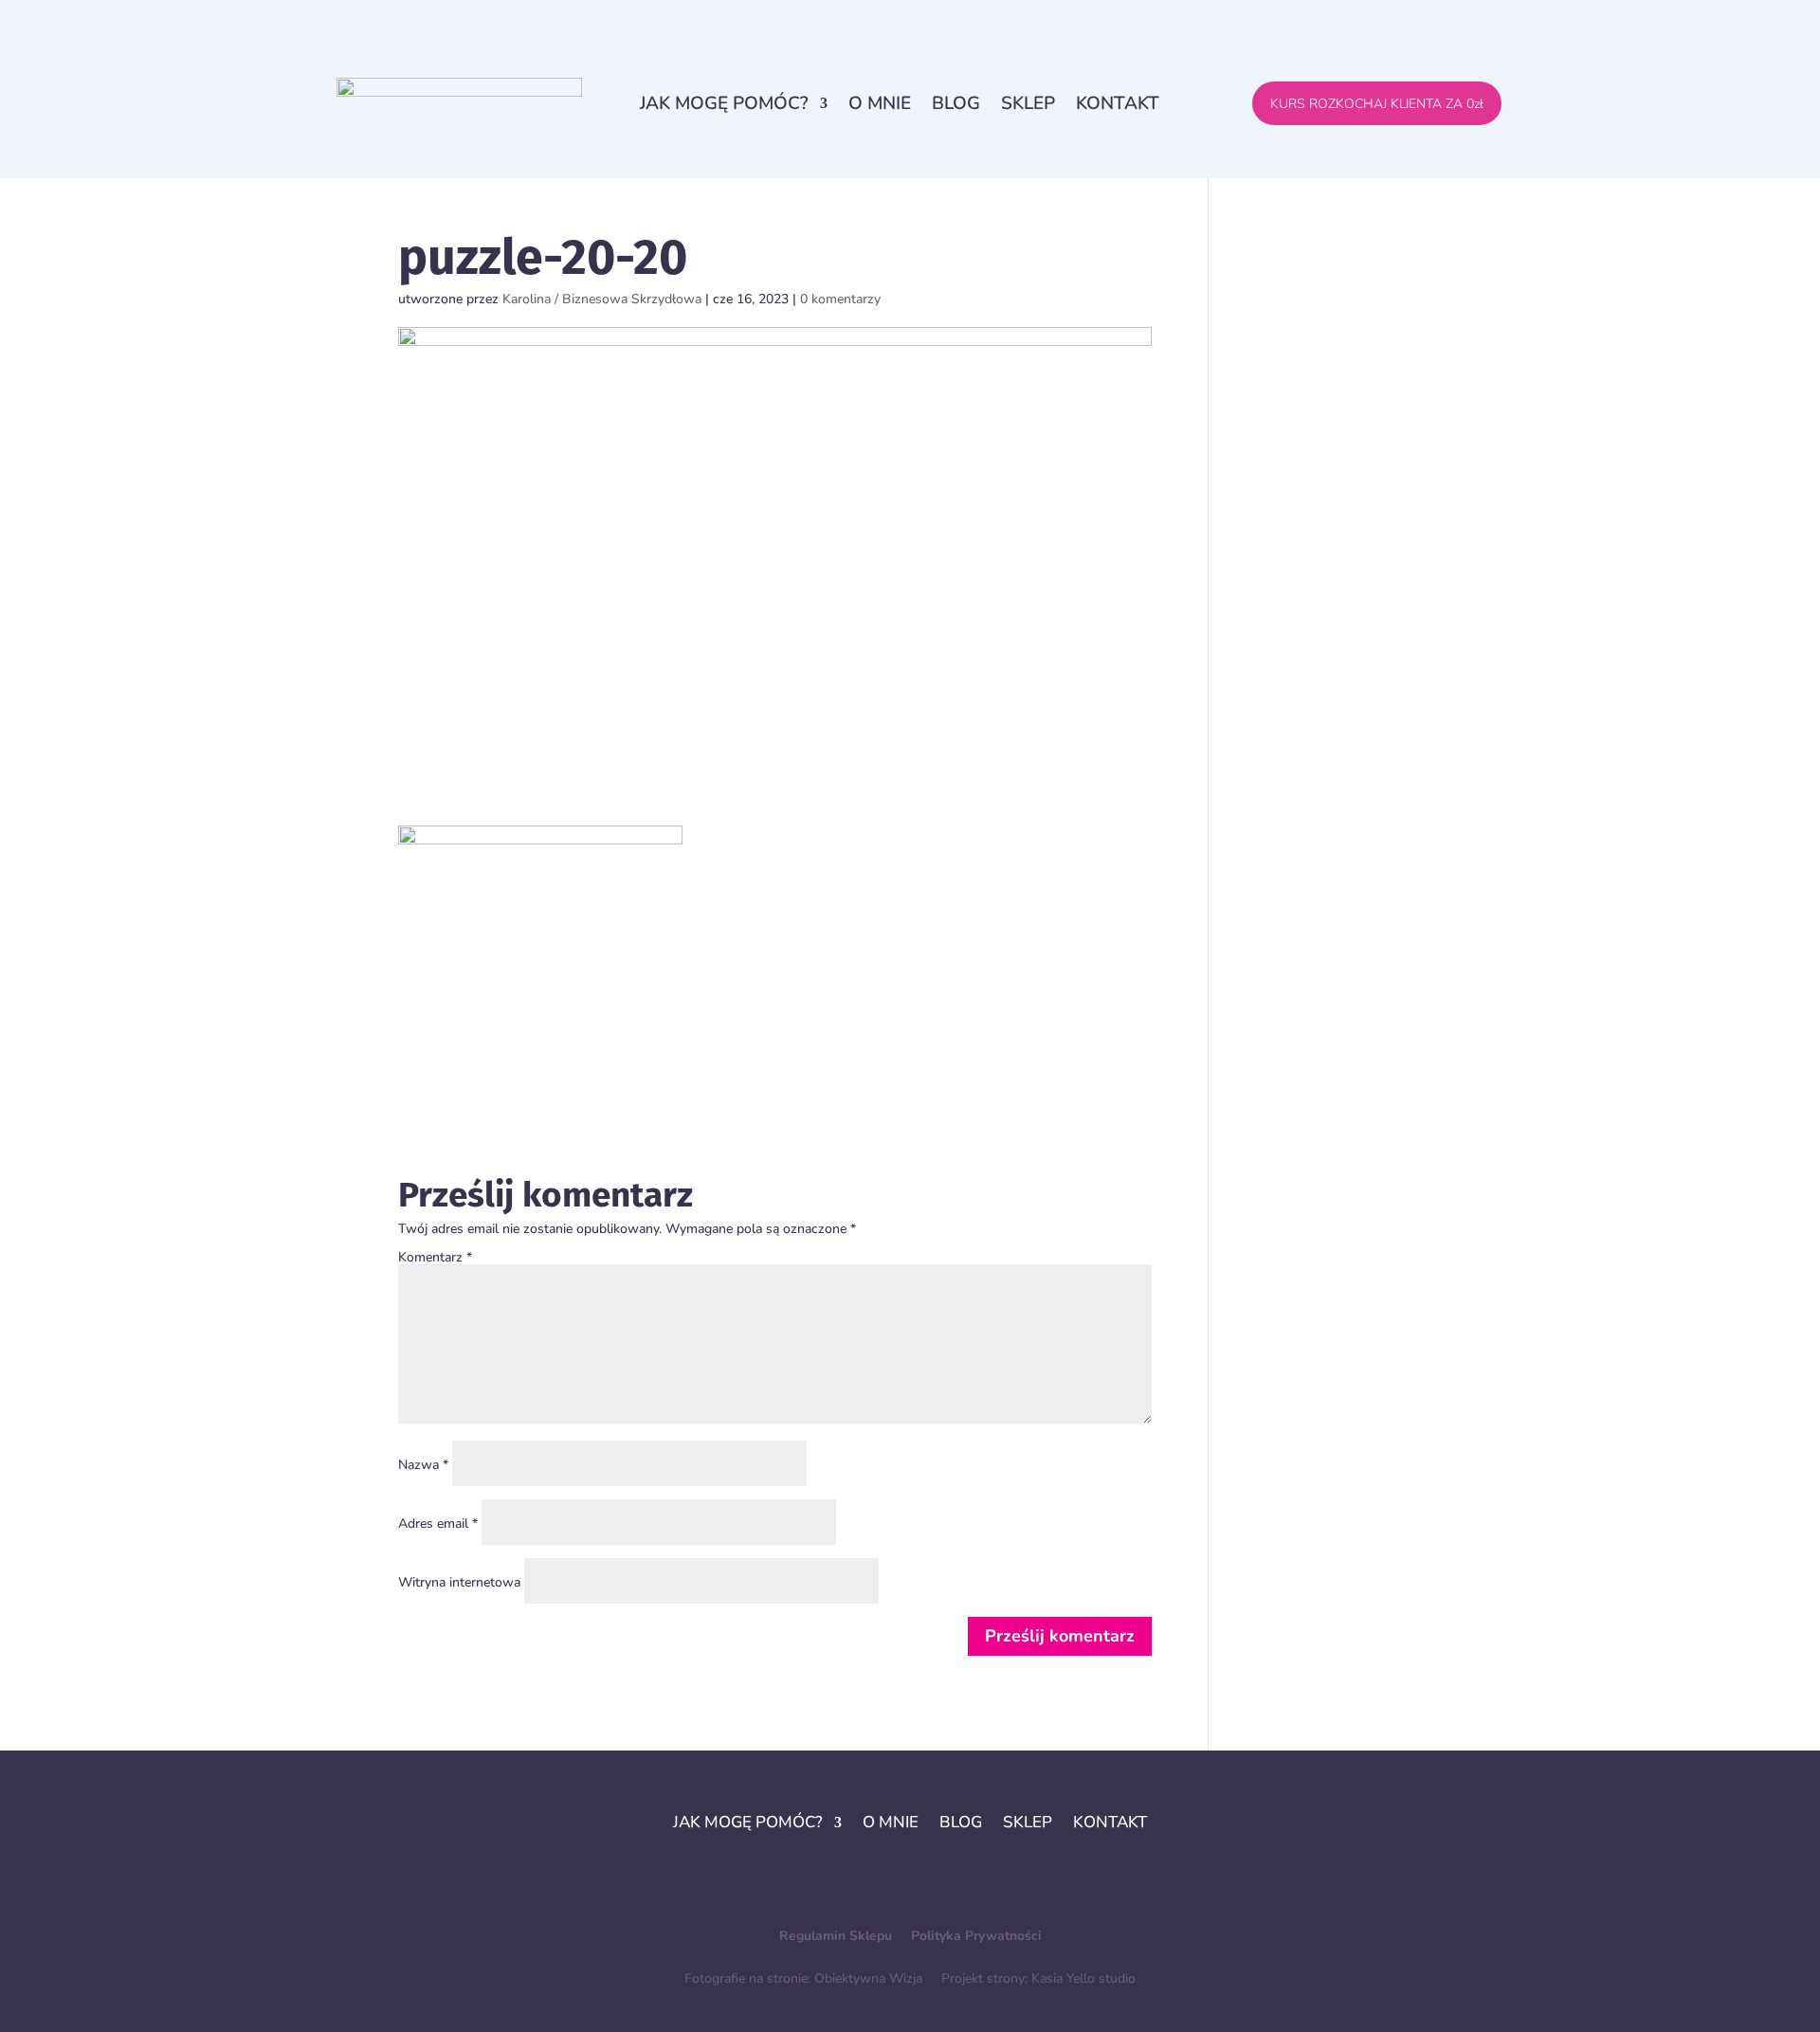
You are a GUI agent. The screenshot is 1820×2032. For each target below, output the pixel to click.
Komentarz (435, 1257)
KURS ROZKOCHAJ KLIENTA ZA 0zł (1377, 104)
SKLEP (1028, 103)
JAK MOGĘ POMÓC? (724, 103)
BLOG (956, 103)
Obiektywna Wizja (868, 1978)
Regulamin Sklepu (837, 1936)
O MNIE (880, 103)
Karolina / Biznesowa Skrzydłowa (602, 299)
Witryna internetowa (459, 1582)
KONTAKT (1118, 103)
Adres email (438, 1524)
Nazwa (423, 1465)
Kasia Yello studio (1083, 1978)
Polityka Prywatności (976, 1936)
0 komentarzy (840, 299)
